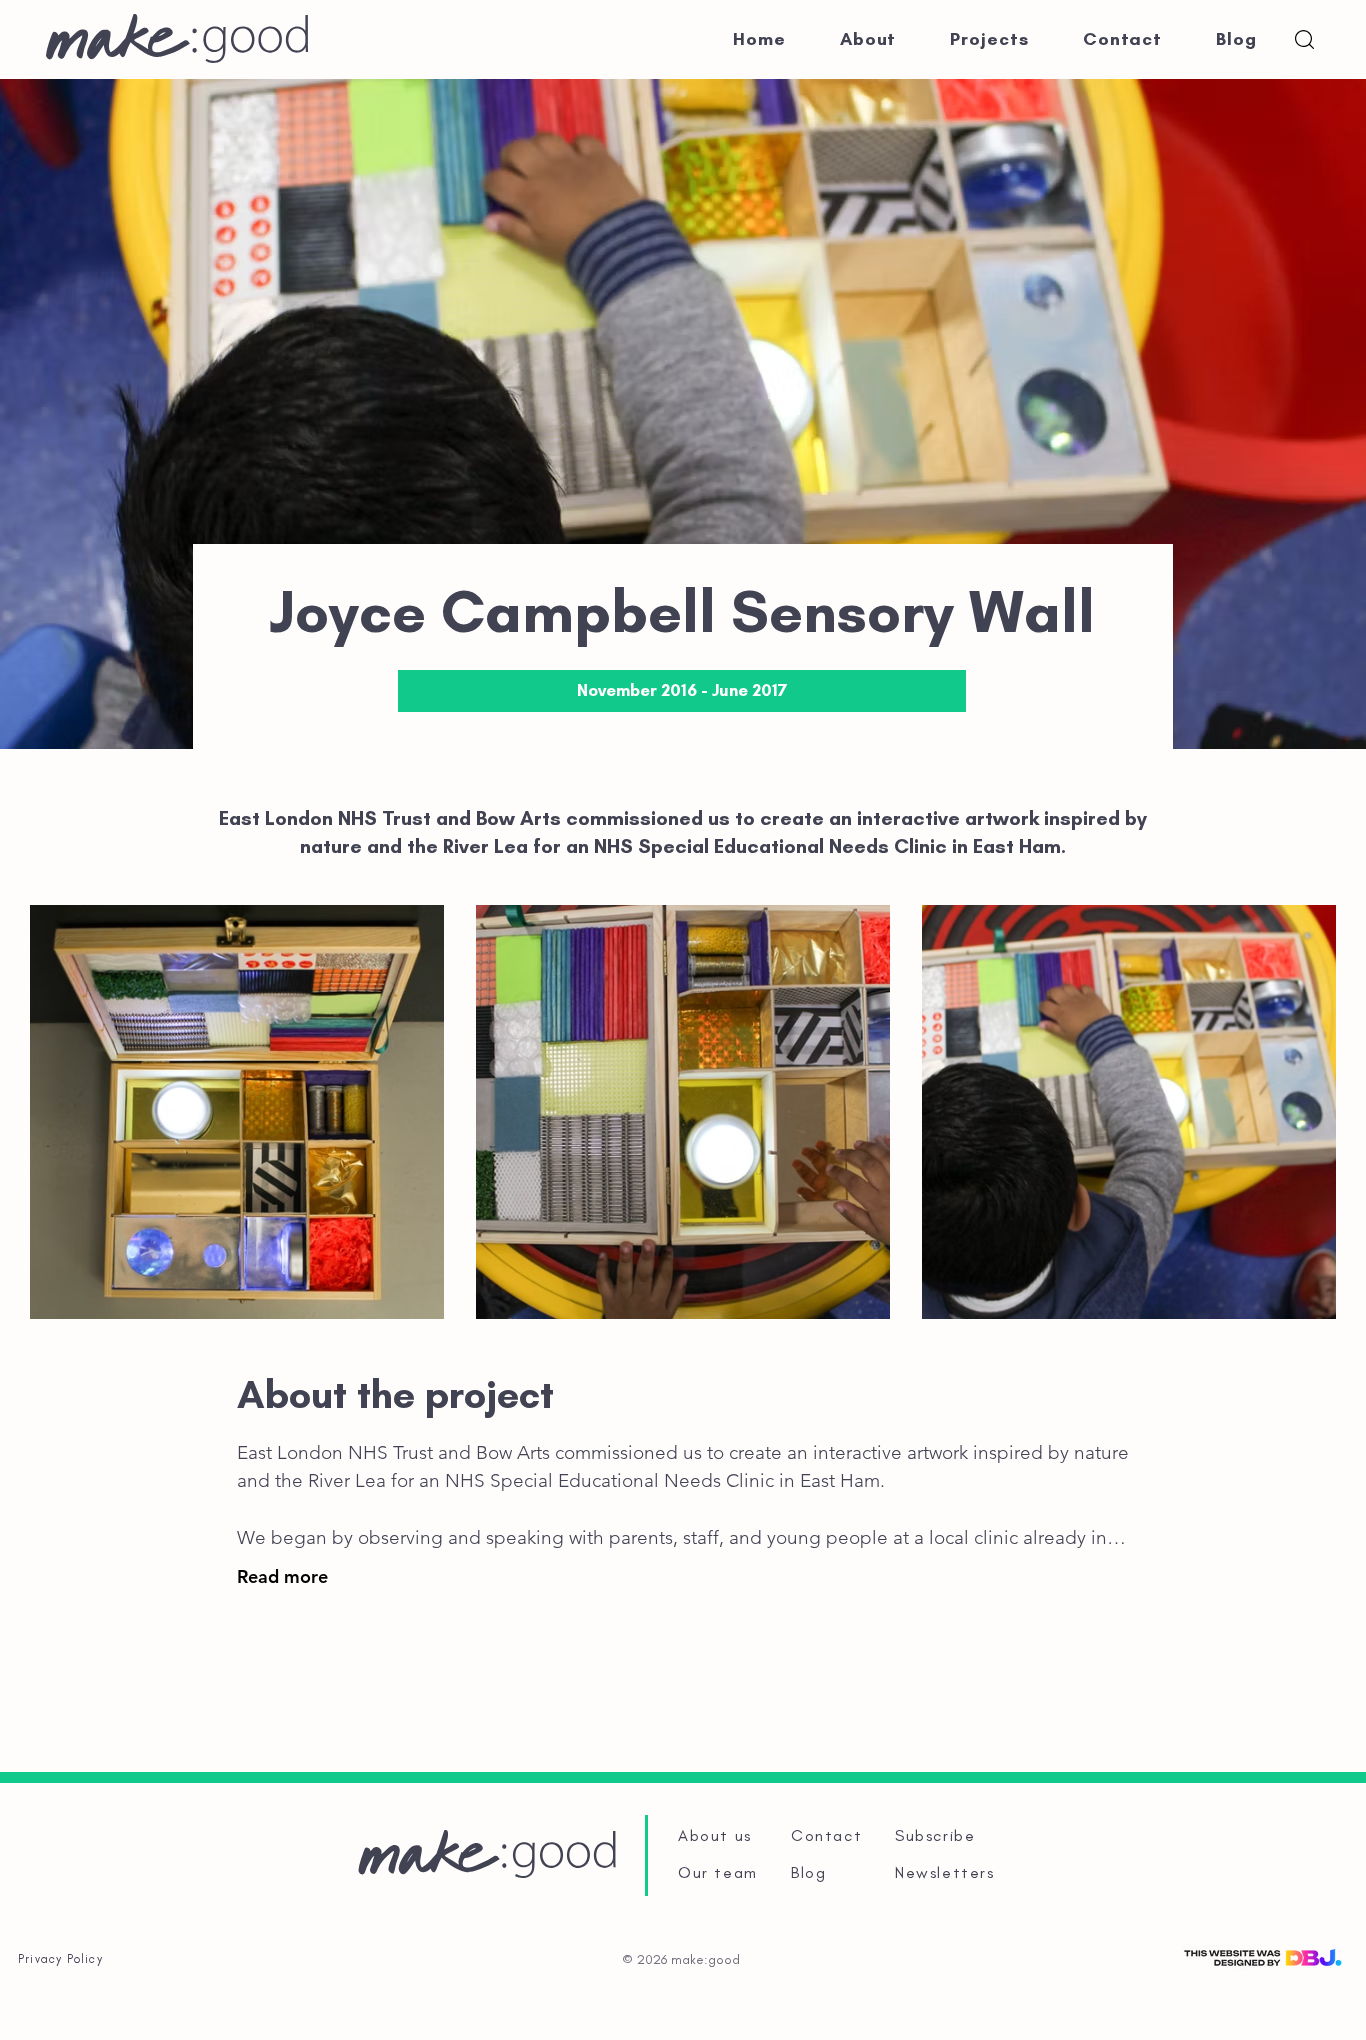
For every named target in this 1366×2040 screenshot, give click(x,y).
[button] (1304, 39)
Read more (282, 1576)
